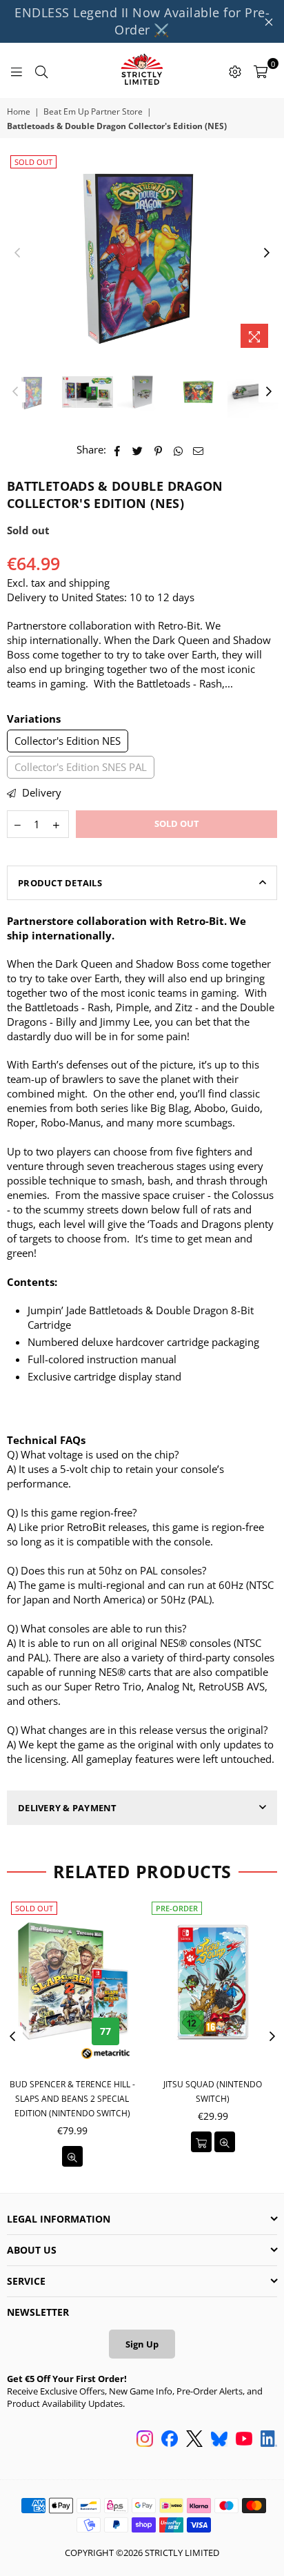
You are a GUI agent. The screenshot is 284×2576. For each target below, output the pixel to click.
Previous (17, 253)
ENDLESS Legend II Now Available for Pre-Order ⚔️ (142, 21)
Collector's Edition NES (68, 741)
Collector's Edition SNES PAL (81, 767)
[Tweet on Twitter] (138, 450)
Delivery (40, 792)
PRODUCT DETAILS (60, 883)
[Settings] (235, 70)
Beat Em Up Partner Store (93, 112)
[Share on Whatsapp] (178, 450)
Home (19, 112)
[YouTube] (244, 2440)
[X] (194, 2440)
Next (267, 253)
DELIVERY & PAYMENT (68, 1808)
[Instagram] (145, 2440)
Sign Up (142, 2344)
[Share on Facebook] (118, 450)
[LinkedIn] (269, 2440)
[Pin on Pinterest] (158, 450)
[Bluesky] (219, 2440)
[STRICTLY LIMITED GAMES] (142, 70)
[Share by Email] (199, 450)
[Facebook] (170, 2440)
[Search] (41, 70)
